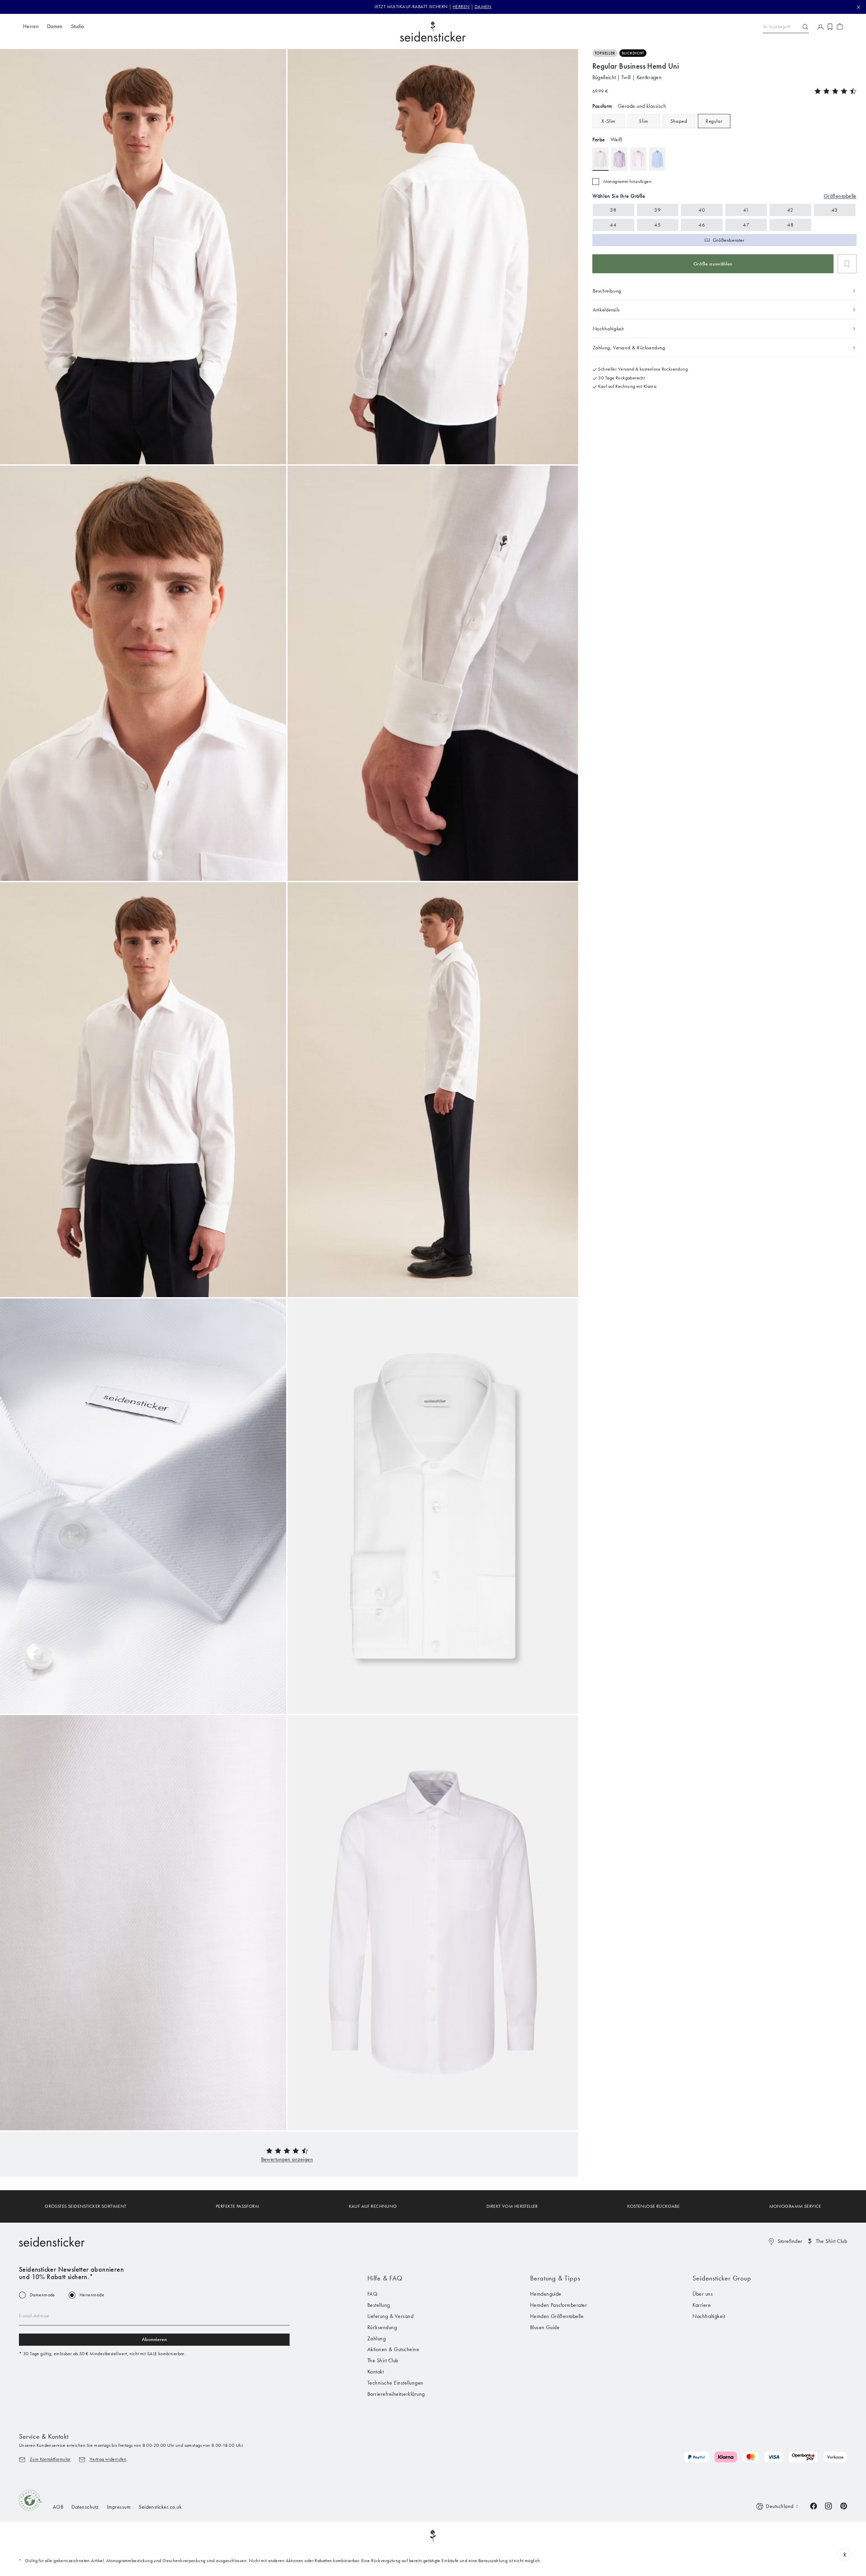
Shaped (679, 121)
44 (613, 225)
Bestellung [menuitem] (379, 2305)
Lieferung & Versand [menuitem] (390, 2316)
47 (746, 225)
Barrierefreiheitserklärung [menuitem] (396, 2394)
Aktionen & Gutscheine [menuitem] (393, 2349)
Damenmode (42, 2295)
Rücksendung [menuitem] (382, 2327)
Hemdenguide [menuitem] (546, 2294)
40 (702, 210)
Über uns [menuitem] (703, 2294)
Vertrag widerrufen (108, 2459)
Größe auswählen (713, 264)
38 (613, 210)
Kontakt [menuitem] (375, 2372)
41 (746, 210)
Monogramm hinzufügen (627, 182)
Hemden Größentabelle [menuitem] (557, 2316)
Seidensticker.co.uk (160, 2507)
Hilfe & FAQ (385, 2278)
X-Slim (608, 121)
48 (790, 225)
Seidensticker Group (722, 2278)
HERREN (461, 7)
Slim (643, 121)
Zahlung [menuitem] (377, 2338)
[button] (287, 2159)
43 (835, 210)
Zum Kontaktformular (50, 2459)
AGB (58, 2507)
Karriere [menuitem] (702, 2305)
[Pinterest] (844, 2505)
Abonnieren (154, 2339)
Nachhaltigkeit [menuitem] (709, 2316)
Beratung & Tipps (555, 2278)
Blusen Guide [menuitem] (545, 2327)
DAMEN (483, 7)
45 (657, 225)
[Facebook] (814, 2505)
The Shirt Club (831, 2241)
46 (702, 225)
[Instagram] (828, 2505)
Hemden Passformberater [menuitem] (559, 2305)
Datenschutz (85, 2507)
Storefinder (790, 2241)
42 (790, 210)
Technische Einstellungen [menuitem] (395, 2383)
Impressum (119, 2507)
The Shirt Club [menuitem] (383, 2360)
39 (657, 210)
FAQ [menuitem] (372, 2294)
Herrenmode (92, 2295)
